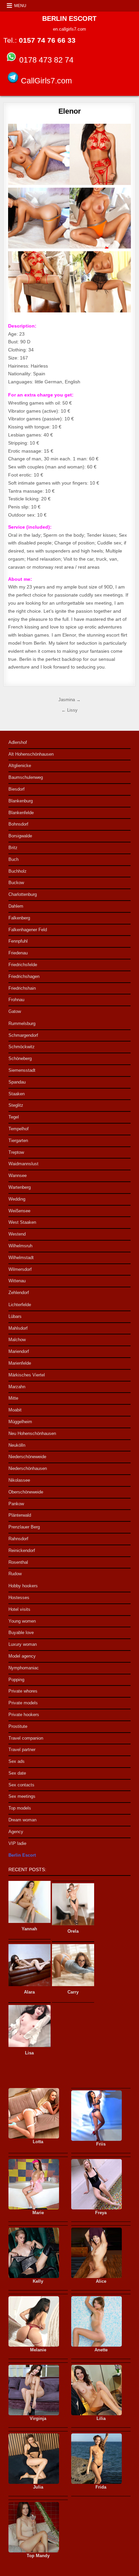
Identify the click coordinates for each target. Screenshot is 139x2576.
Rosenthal (18, 1562)
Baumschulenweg (26, 777)
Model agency (22, 1656)
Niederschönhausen (28, 1468)
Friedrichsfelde (23, 965)
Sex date (17, 1773)
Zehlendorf (19, 1293)
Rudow (15, 1574)
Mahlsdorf (18, 1328)
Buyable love (21, 1633)
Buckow (16, 883)
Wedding (17, 1199)
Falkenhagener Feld (28, 930)
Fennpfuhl (18, 941)
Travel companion (26, 1738)
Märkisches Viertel (27, 1375)
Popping (16, 1680)
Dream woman (22, 1820)
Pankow (16, 1504)
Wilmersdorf (20, 1269)
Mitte (13, 1398)
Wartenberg (20, 1187)
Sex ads (17, 1761)
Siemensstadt (22, 1070)
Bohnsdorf (18, 824)
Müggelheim (20, 1422)
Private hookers (24, 1715)
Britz (13, 848)
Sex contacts (21, 1785)
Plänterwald (20, 1515)
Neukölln (17, 1445)
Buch (13, 859)
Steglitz (16, 1105)
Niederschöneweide (27, 1457)
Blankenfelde (21, 813)
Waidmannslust (23, 1164)
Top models (20, 1808)
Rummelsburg (22, 1024)
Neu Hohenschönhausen (32, 1433)
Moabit (15, 1410)
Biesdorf (17, 789)
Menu (20, 6)
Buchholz (18, 871)
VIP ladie (17, 1843)
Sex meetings (22, 1796)
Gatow (15, 1011)
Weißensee (19, 1211)
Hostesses (19, 1598)
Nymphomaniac (24, 1668)
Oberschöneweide (26, 1492)
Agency (16, 1832)
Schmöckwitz (22, 1047)
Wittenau (17, 1281)
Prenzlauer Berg (24, 1527)
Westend (17, 1234)
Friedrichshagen (24, 976)
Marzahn (17, 1387)
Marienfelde (20, 1363)
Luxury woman (23, 1644)
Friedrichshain (22, 988)
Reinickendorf (22, 1550)
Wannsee (18, 1176)
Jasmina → (69, 700)
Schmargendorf (23, 1035)
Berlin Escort (22, 1855)
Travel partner (22, 1750)
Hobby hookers (23, 1586)
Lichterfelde (20, 1305)
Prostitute (18, 1726)
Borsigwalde (20, 836)
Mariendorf (19, 1351)
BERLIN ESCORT (69, 18)
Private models (23, 1703)
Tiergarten (18, 1141)
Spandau (17, 1082)
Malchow (17, 1340)
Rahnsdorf (18, 1539)
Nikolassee (19, 1480)
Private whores (23, 1691)
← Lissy (69, 710)
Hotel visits (19, 1609)
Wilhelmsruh (20, 1246)
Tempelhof (19, 1129)
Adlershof (18, 742)
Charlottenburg (23, 894)
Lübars (15, 1316)
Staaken (17, 1094)
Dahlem (16, 906)
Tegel (14, 1117)
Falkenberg (19, 918)
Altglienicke (20, 766)
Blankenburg (21, 801)
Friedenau (18, 953)
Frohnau (16, 1000)
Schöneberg (20, 1058)
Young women (22, 1621)
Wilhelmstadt (21, 1258)
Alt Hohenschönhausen (31, 754)
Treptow (16, 1152)
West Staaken (22, 1222)
